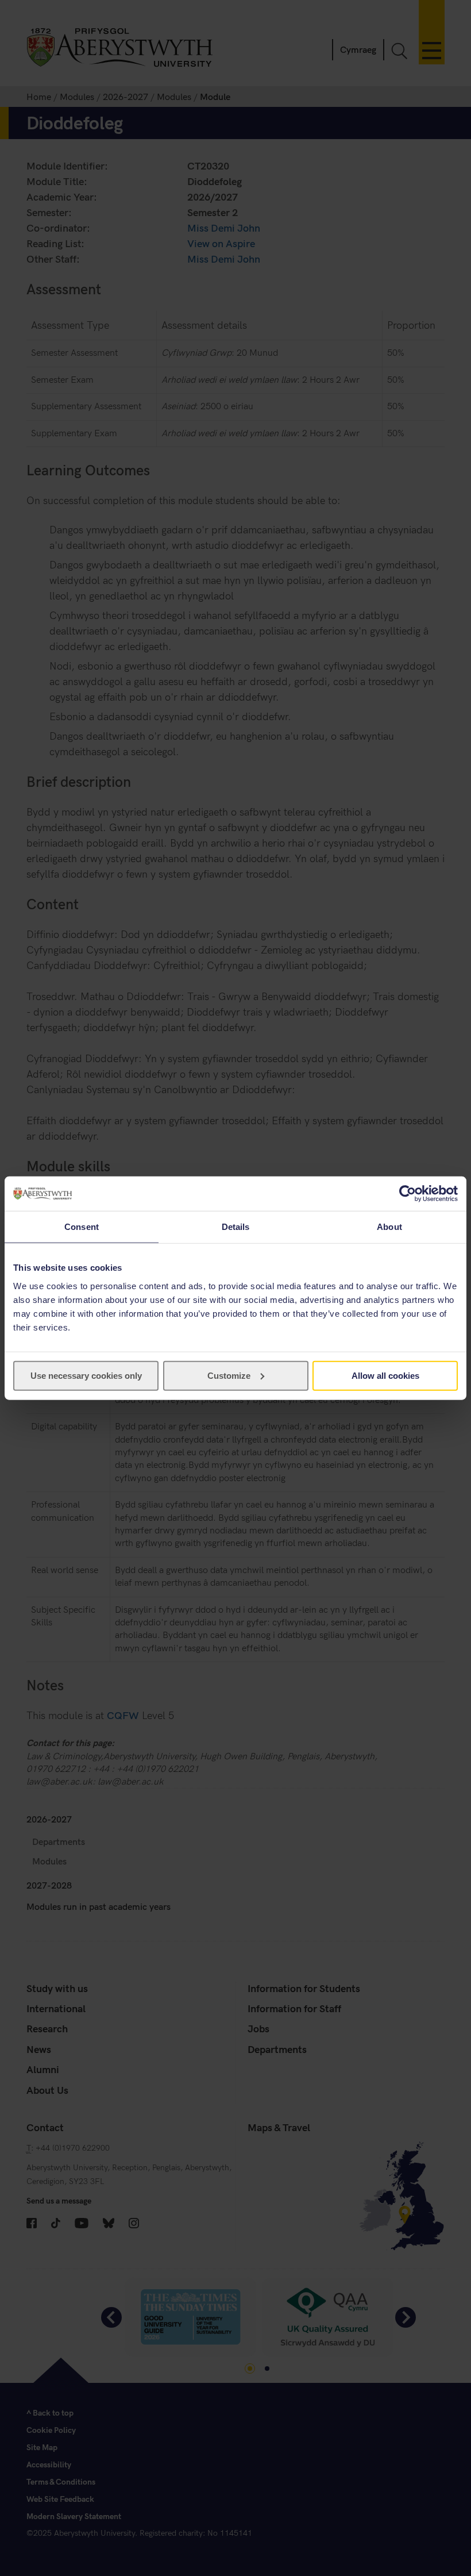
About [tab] (389, 1227)
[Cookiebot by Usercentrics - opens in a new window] (408, 1194)
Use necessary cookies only (86, 1375)
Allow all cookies (385, 1375)
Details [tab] (236, 1227)
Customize (229, 1375)
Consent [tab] (82, 1227)
